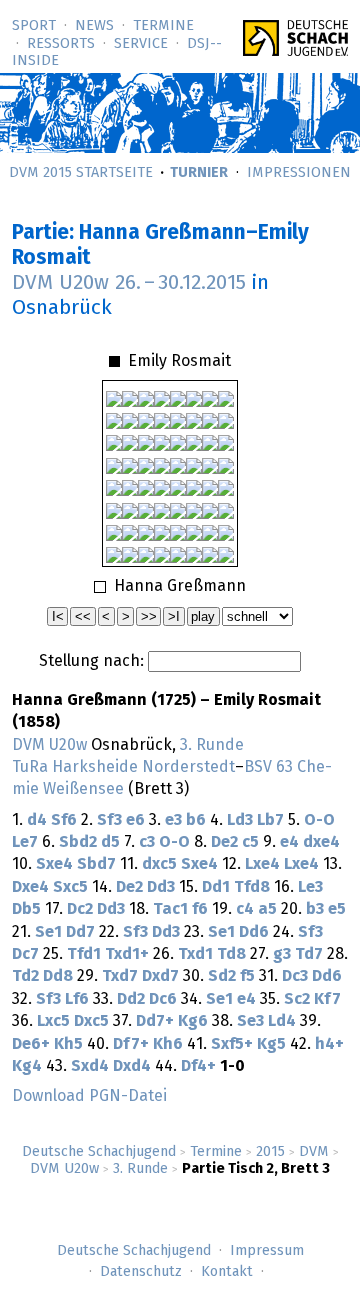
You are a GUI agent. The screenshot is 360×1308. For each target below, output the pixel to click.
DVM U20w (64, 1169)
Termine (163, 26)
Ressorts (61, 44)
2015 (270, 1152)
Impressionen (299, 173)
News (94, 26)
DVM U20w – (129, 283)
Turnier (199, 173)
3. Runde (140, 1169)
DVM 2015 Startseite (81, 173)
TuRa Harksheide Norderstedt (123, 767)
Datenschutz (141, 1272)
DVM (314, 1152)
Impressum (267, 1251)
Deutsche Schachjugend (99, 1152)
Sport (34, 26)
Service (141, 44)
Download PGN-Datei (89, 1096)
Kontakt (227, 1272)
